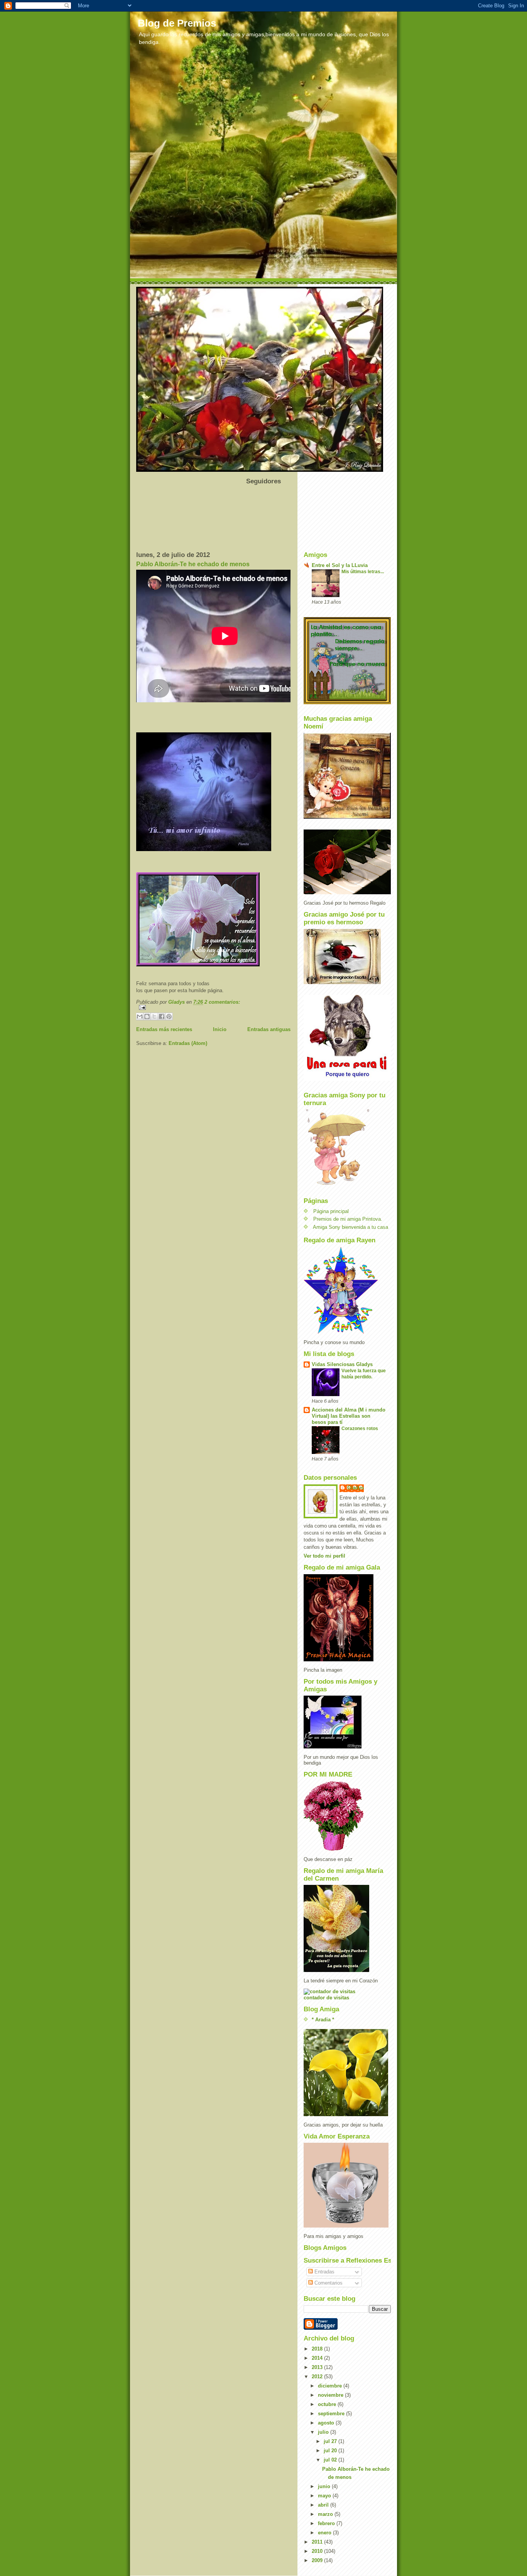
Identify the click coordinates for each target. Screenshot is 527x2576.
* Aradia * (323, 2020)
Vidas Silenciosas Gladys (342, 1364)
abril (324, 2505)
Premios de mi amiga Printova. (348, 1219)
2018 (318, 2349)
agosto (327, 2423)
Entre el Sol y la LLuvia (340, 565)
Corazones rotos (360, 1428)
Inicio (220, 1029)
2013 (318, 2367)
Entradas (324, 2272)
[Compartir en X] (154, 1016)
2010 (318, 2551)
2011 (318, 2542)
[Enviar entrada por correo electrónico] (213, 1007)
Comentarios (328, 2283)
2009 (318, 2560)
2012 (318, 2377)
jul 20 (331, 2451)
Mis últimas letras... (363, 572)
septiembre (332, 2414)
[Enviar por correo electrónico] (140, 1016)
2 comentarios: (222, 1002)
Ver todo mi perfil (324, 1556)
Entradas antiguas (269, 1029)
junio (325, 2486)
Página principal (331, 1211)
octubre (328, 2404)
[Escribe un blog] (147, 1016)
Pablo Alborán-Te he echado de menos (193, 564)
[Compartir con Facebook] (162, 1016)
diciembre (331, 2386)
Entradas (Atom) (188, 1043)
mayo (325, 2496)
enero (325, 2533)
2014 (318, 2358)
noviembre (331, 2395)
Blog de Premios (177, 23)
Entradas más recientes (164, 1029)
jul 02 (331, 2460)
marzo (326, 2514)
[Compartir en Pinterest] (169, 1016)
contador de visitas (326, 1998)
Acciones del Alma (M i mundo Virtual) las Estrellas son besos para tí (349, 1416)
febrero (327, 2523)
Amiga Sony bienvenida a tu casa (350, 1227)
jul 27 (331, 2441)
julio (324, 2432)
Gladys (356, 1488)
